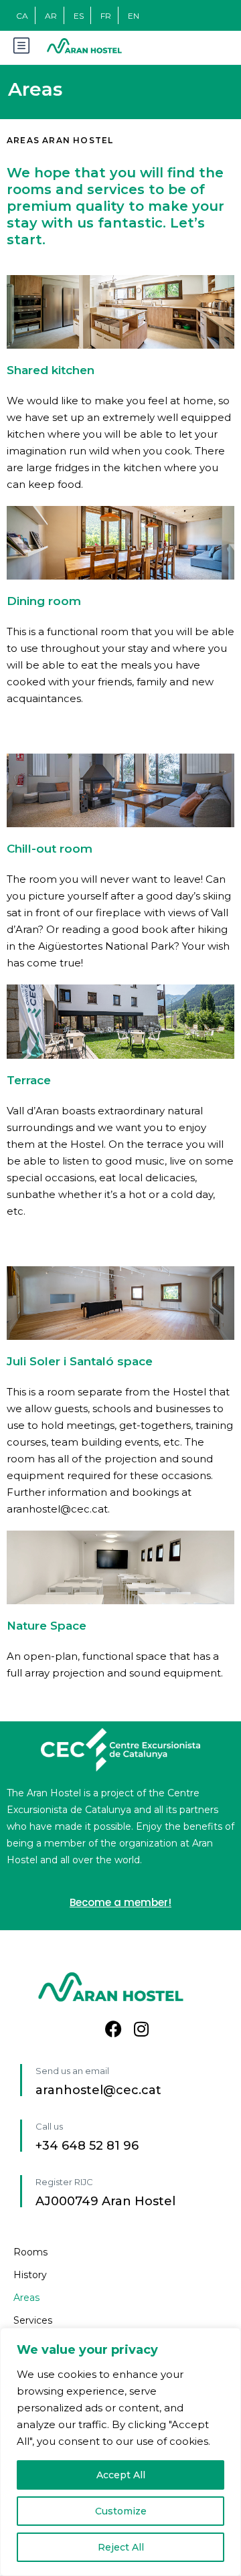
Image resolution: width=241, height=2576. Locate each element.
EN (134, 16)
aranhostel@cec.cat (98, 2090)
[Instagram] (142, 2029)
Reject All (121, 2547)
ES (79, 16)
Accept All (121, 2475)
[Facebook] (113, 2029)
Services (33, 2320)
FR (106, 16)
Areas (26, 2298)
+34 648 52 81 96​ (87, 2146)
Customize (121, 2511)
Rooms (30, 2252)
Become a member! (120, 1902)
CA (22, 16)
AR (51, 16)
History (30, 2275)
